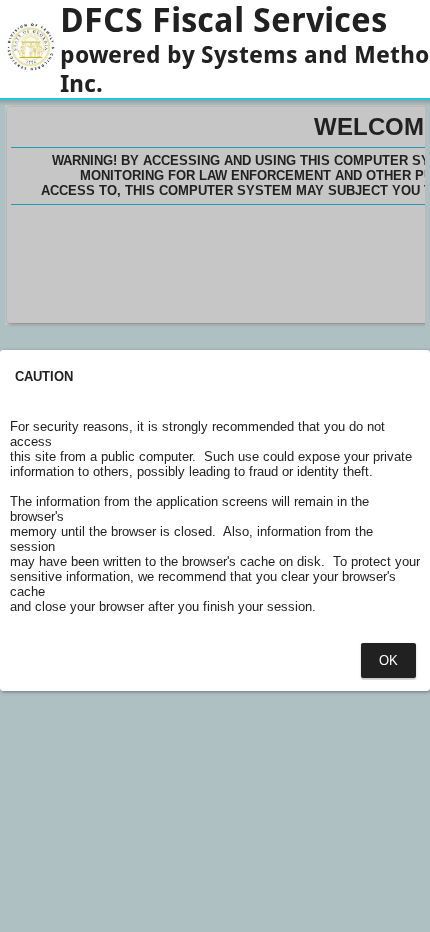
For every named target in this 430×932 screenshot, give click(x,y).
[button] (388, 660)
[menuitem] (389, 660)
